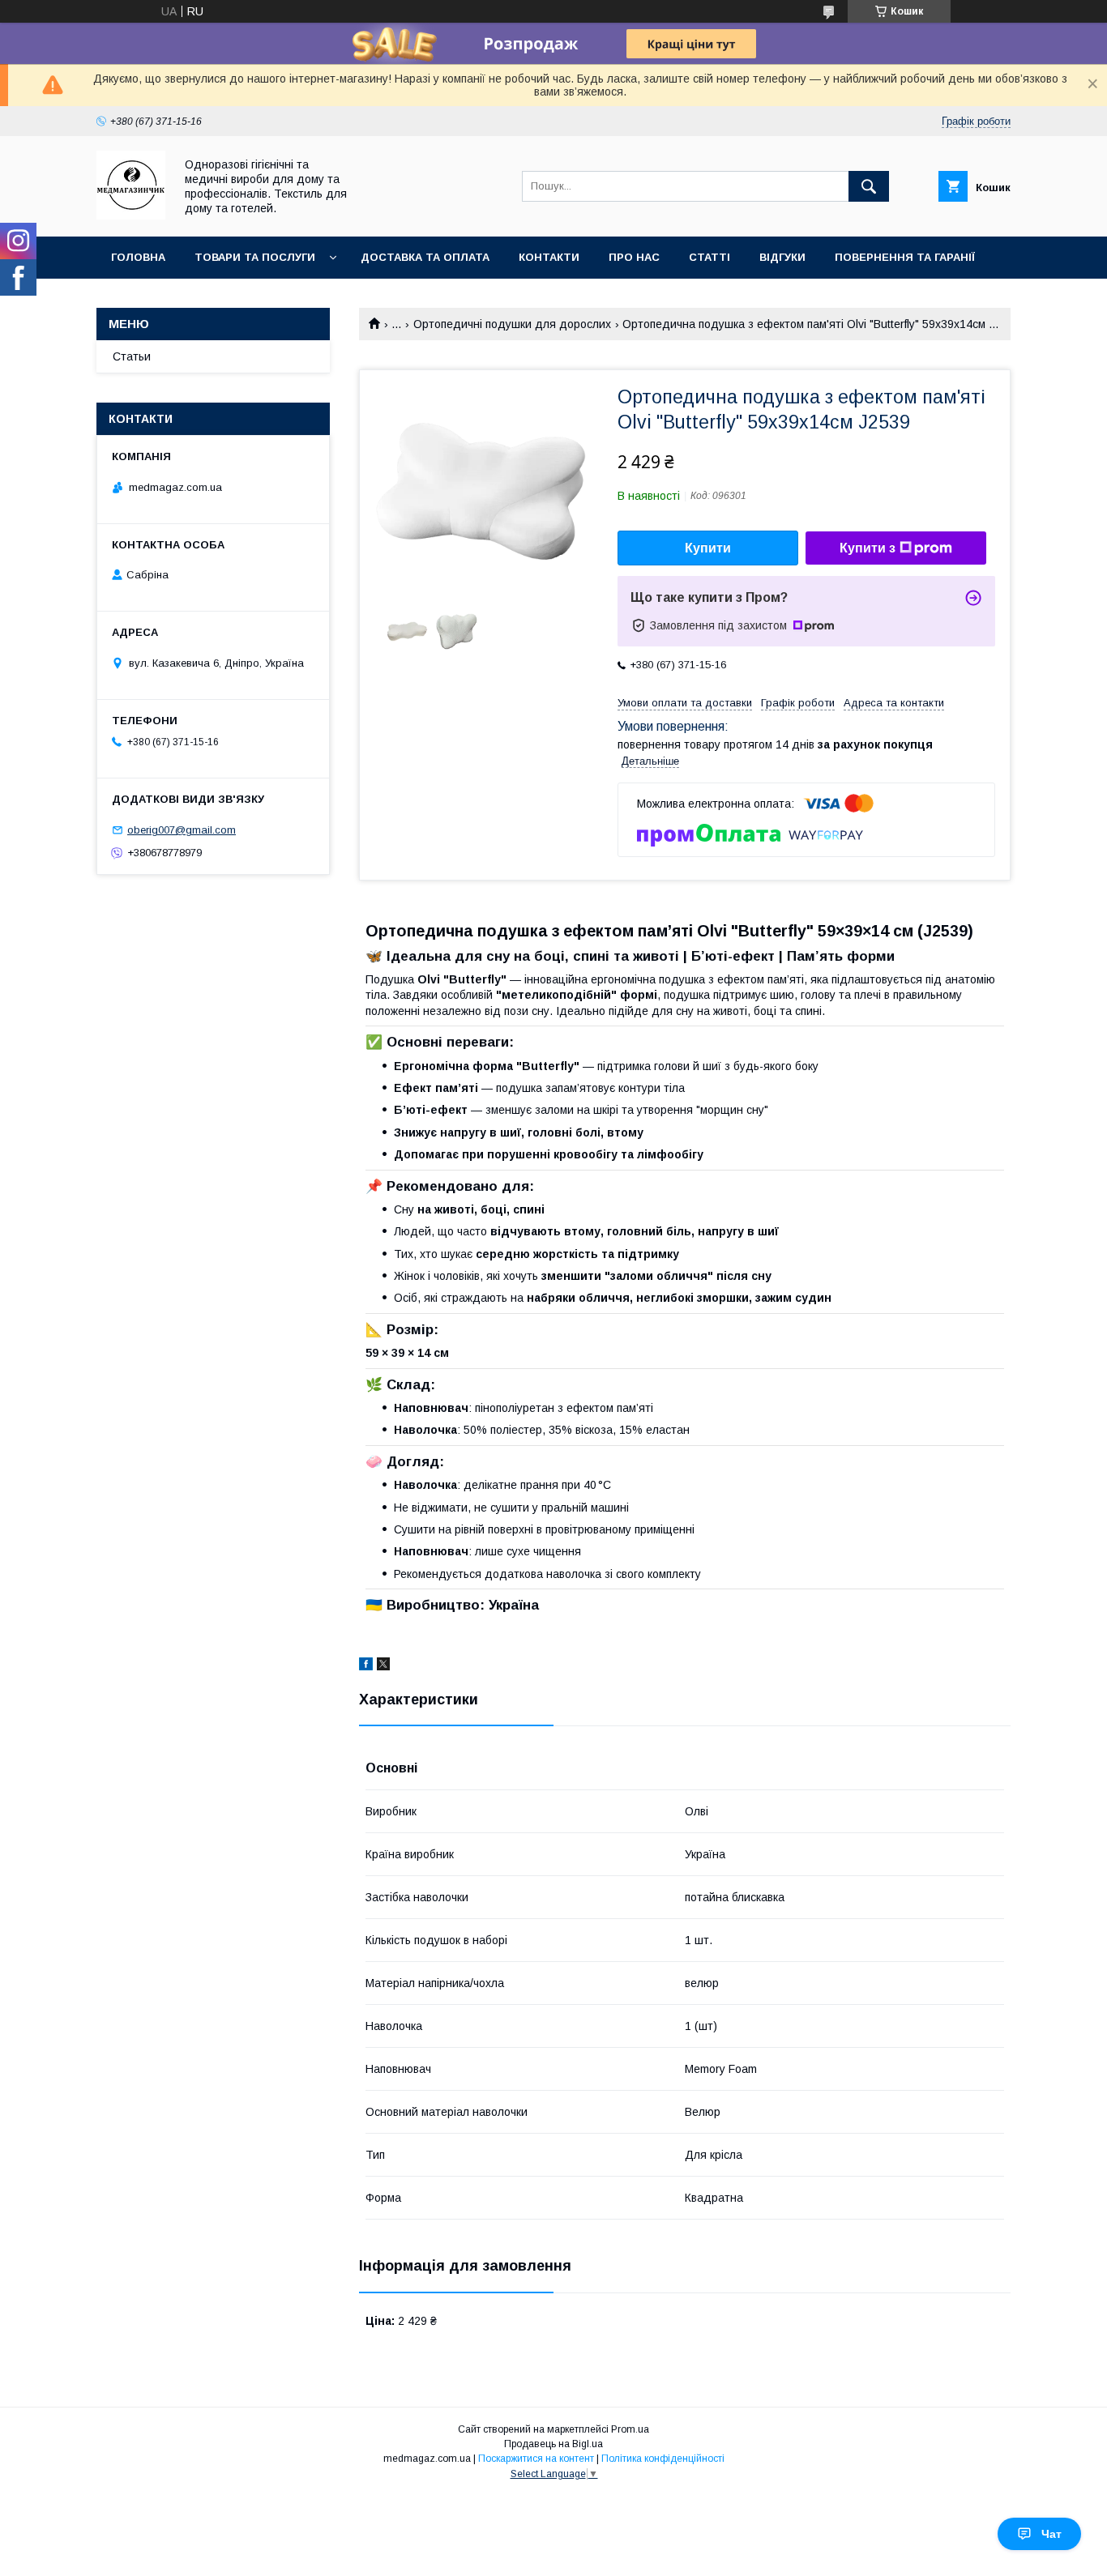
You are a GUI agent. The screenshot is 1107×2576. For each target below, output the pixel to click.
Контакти (549, 257)
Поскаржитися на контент (536, 2459)
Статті (710, 257)
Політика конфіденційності (663, 2459)
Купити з (868, 548)
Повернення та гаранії (905, 257)
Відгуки (782, 257)
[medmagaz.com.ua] (131, 215)
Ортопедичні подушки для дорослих (512, 324)
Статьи (132, 356)
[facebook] (366, 1666)
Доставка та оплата (425, 257)
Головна (138, 257)
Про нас (634, 257)
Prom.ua (630, 2429)
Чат (1051, 2534)
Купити (708, 548)
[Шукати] (869, 186)
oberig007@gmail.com (182, 830)
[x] (383, 1666)
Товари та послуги (255, 257)
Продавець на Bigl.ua (553, 2444)
